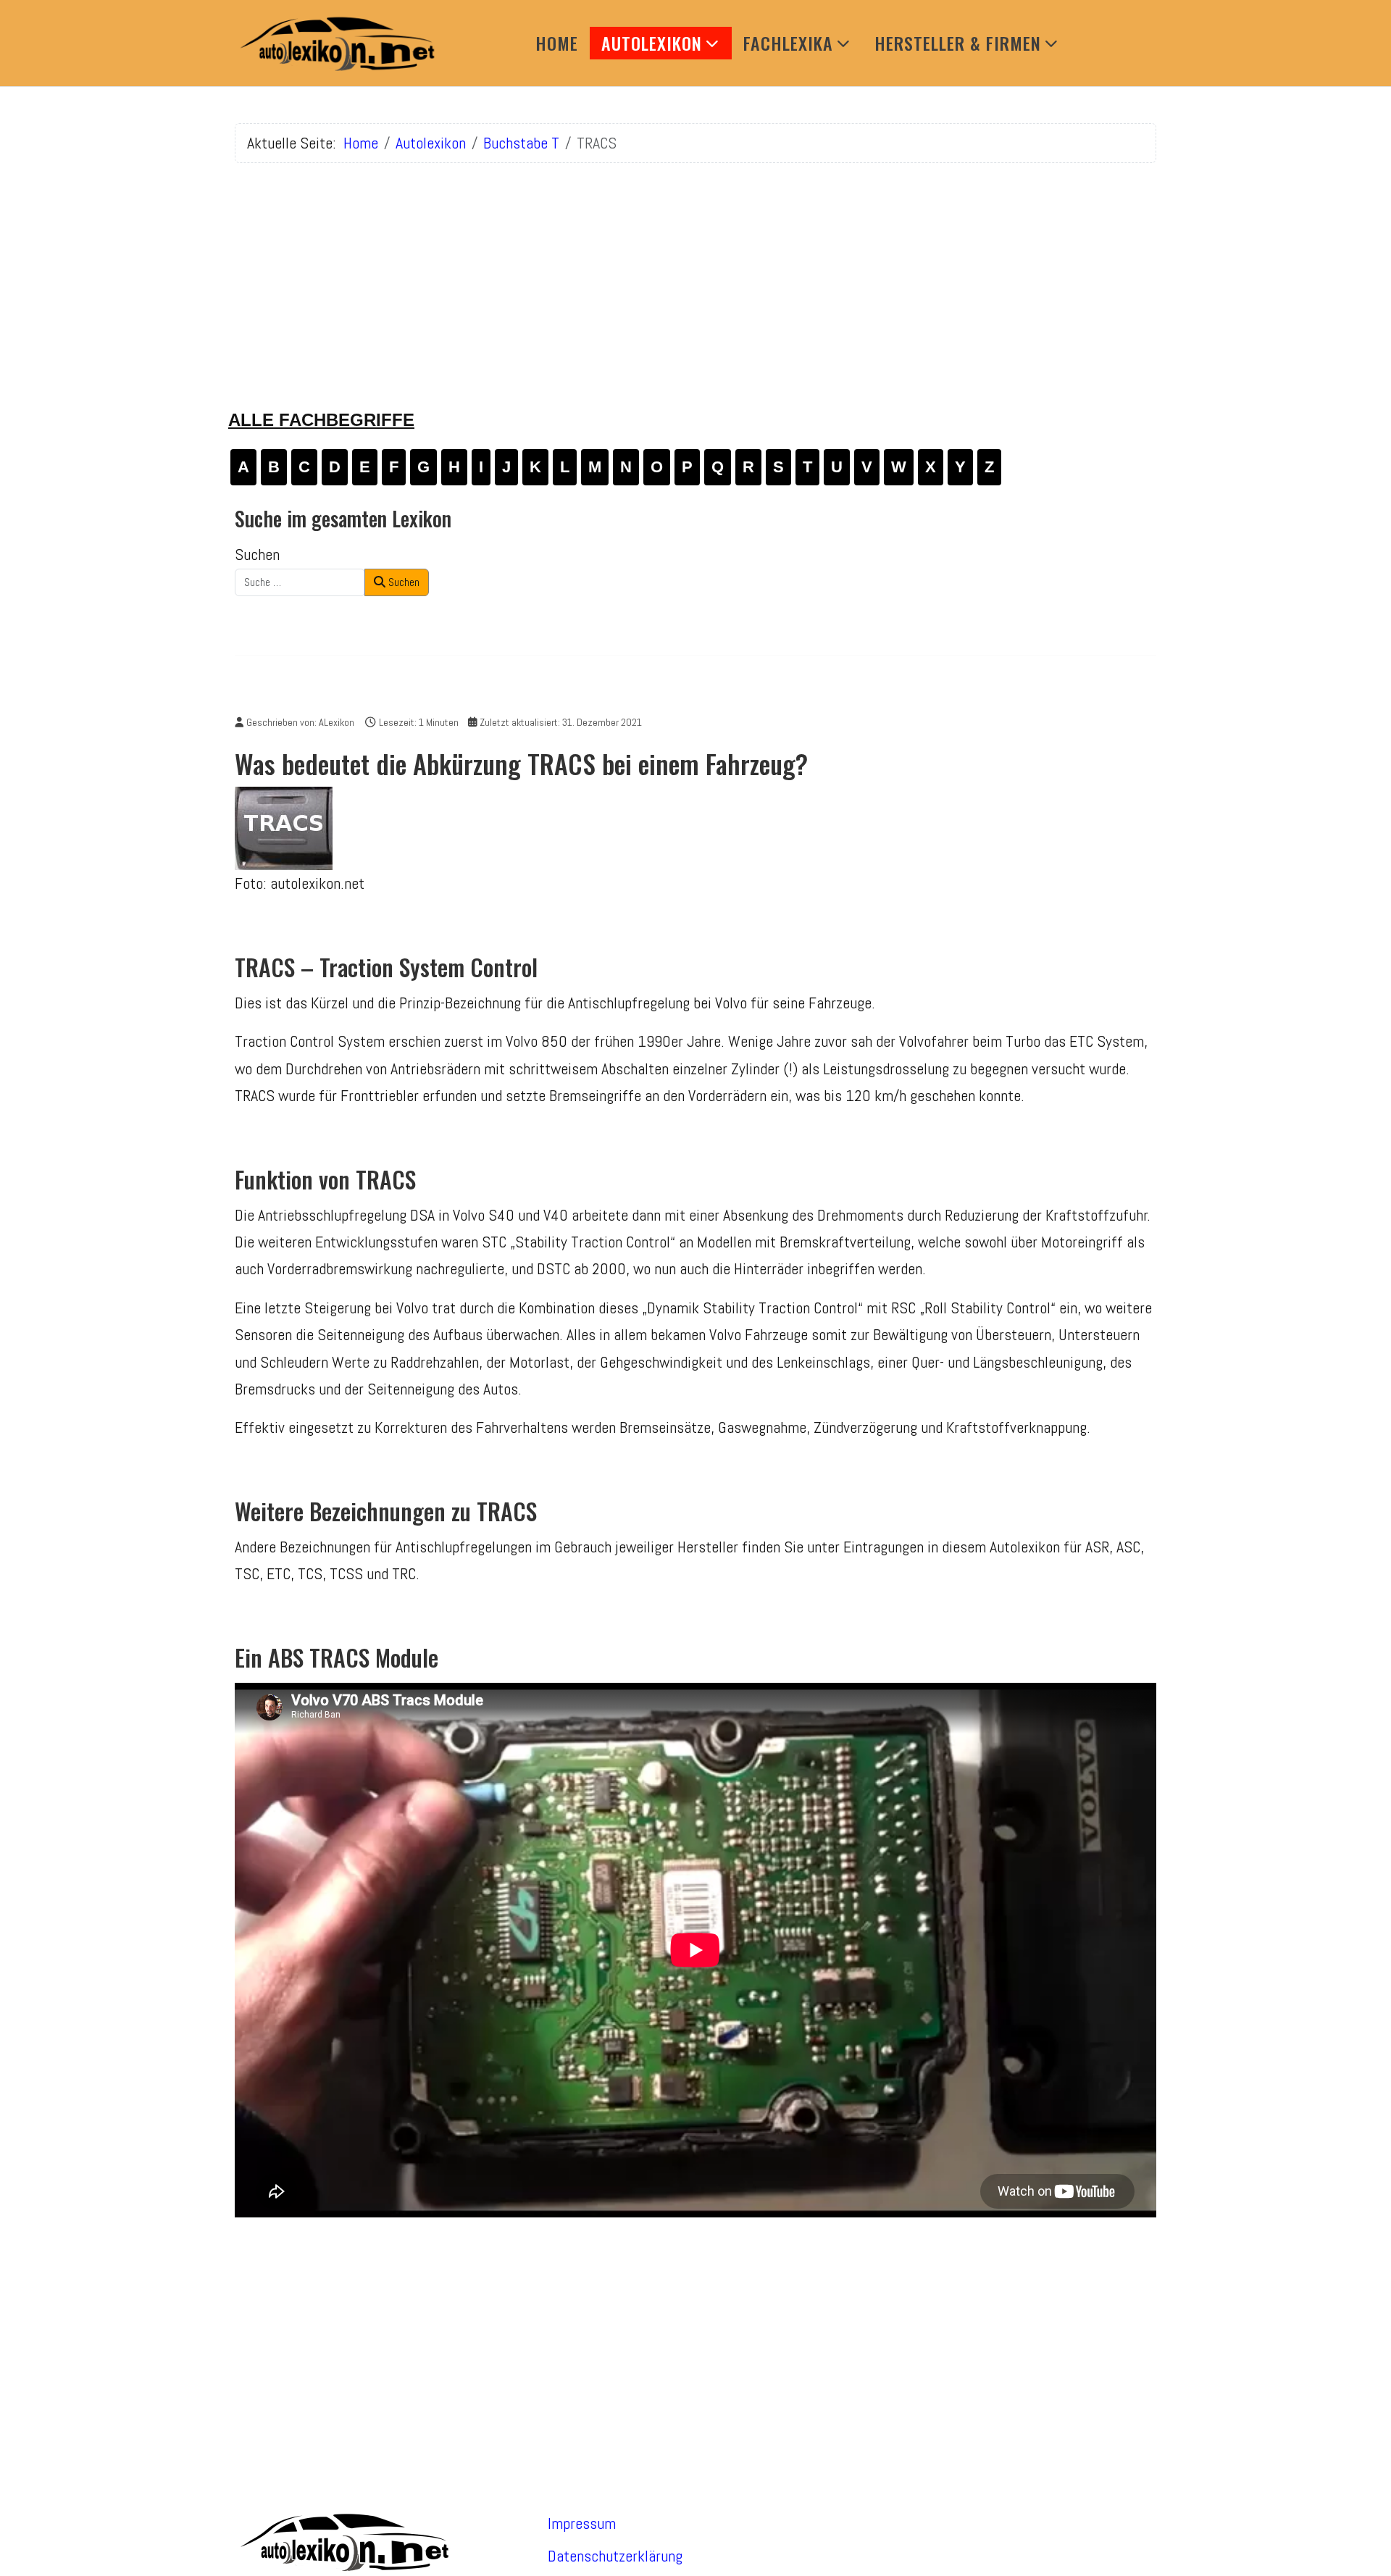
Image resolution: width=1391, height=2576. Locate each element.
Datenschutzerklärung (615, 2556)
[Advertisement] (695, 276)
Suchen (257, 554)
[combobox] (300, 582)
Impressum (582, 2523)
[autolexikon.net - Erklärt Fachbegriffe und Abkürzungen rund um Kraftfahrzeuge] (336, 43)
